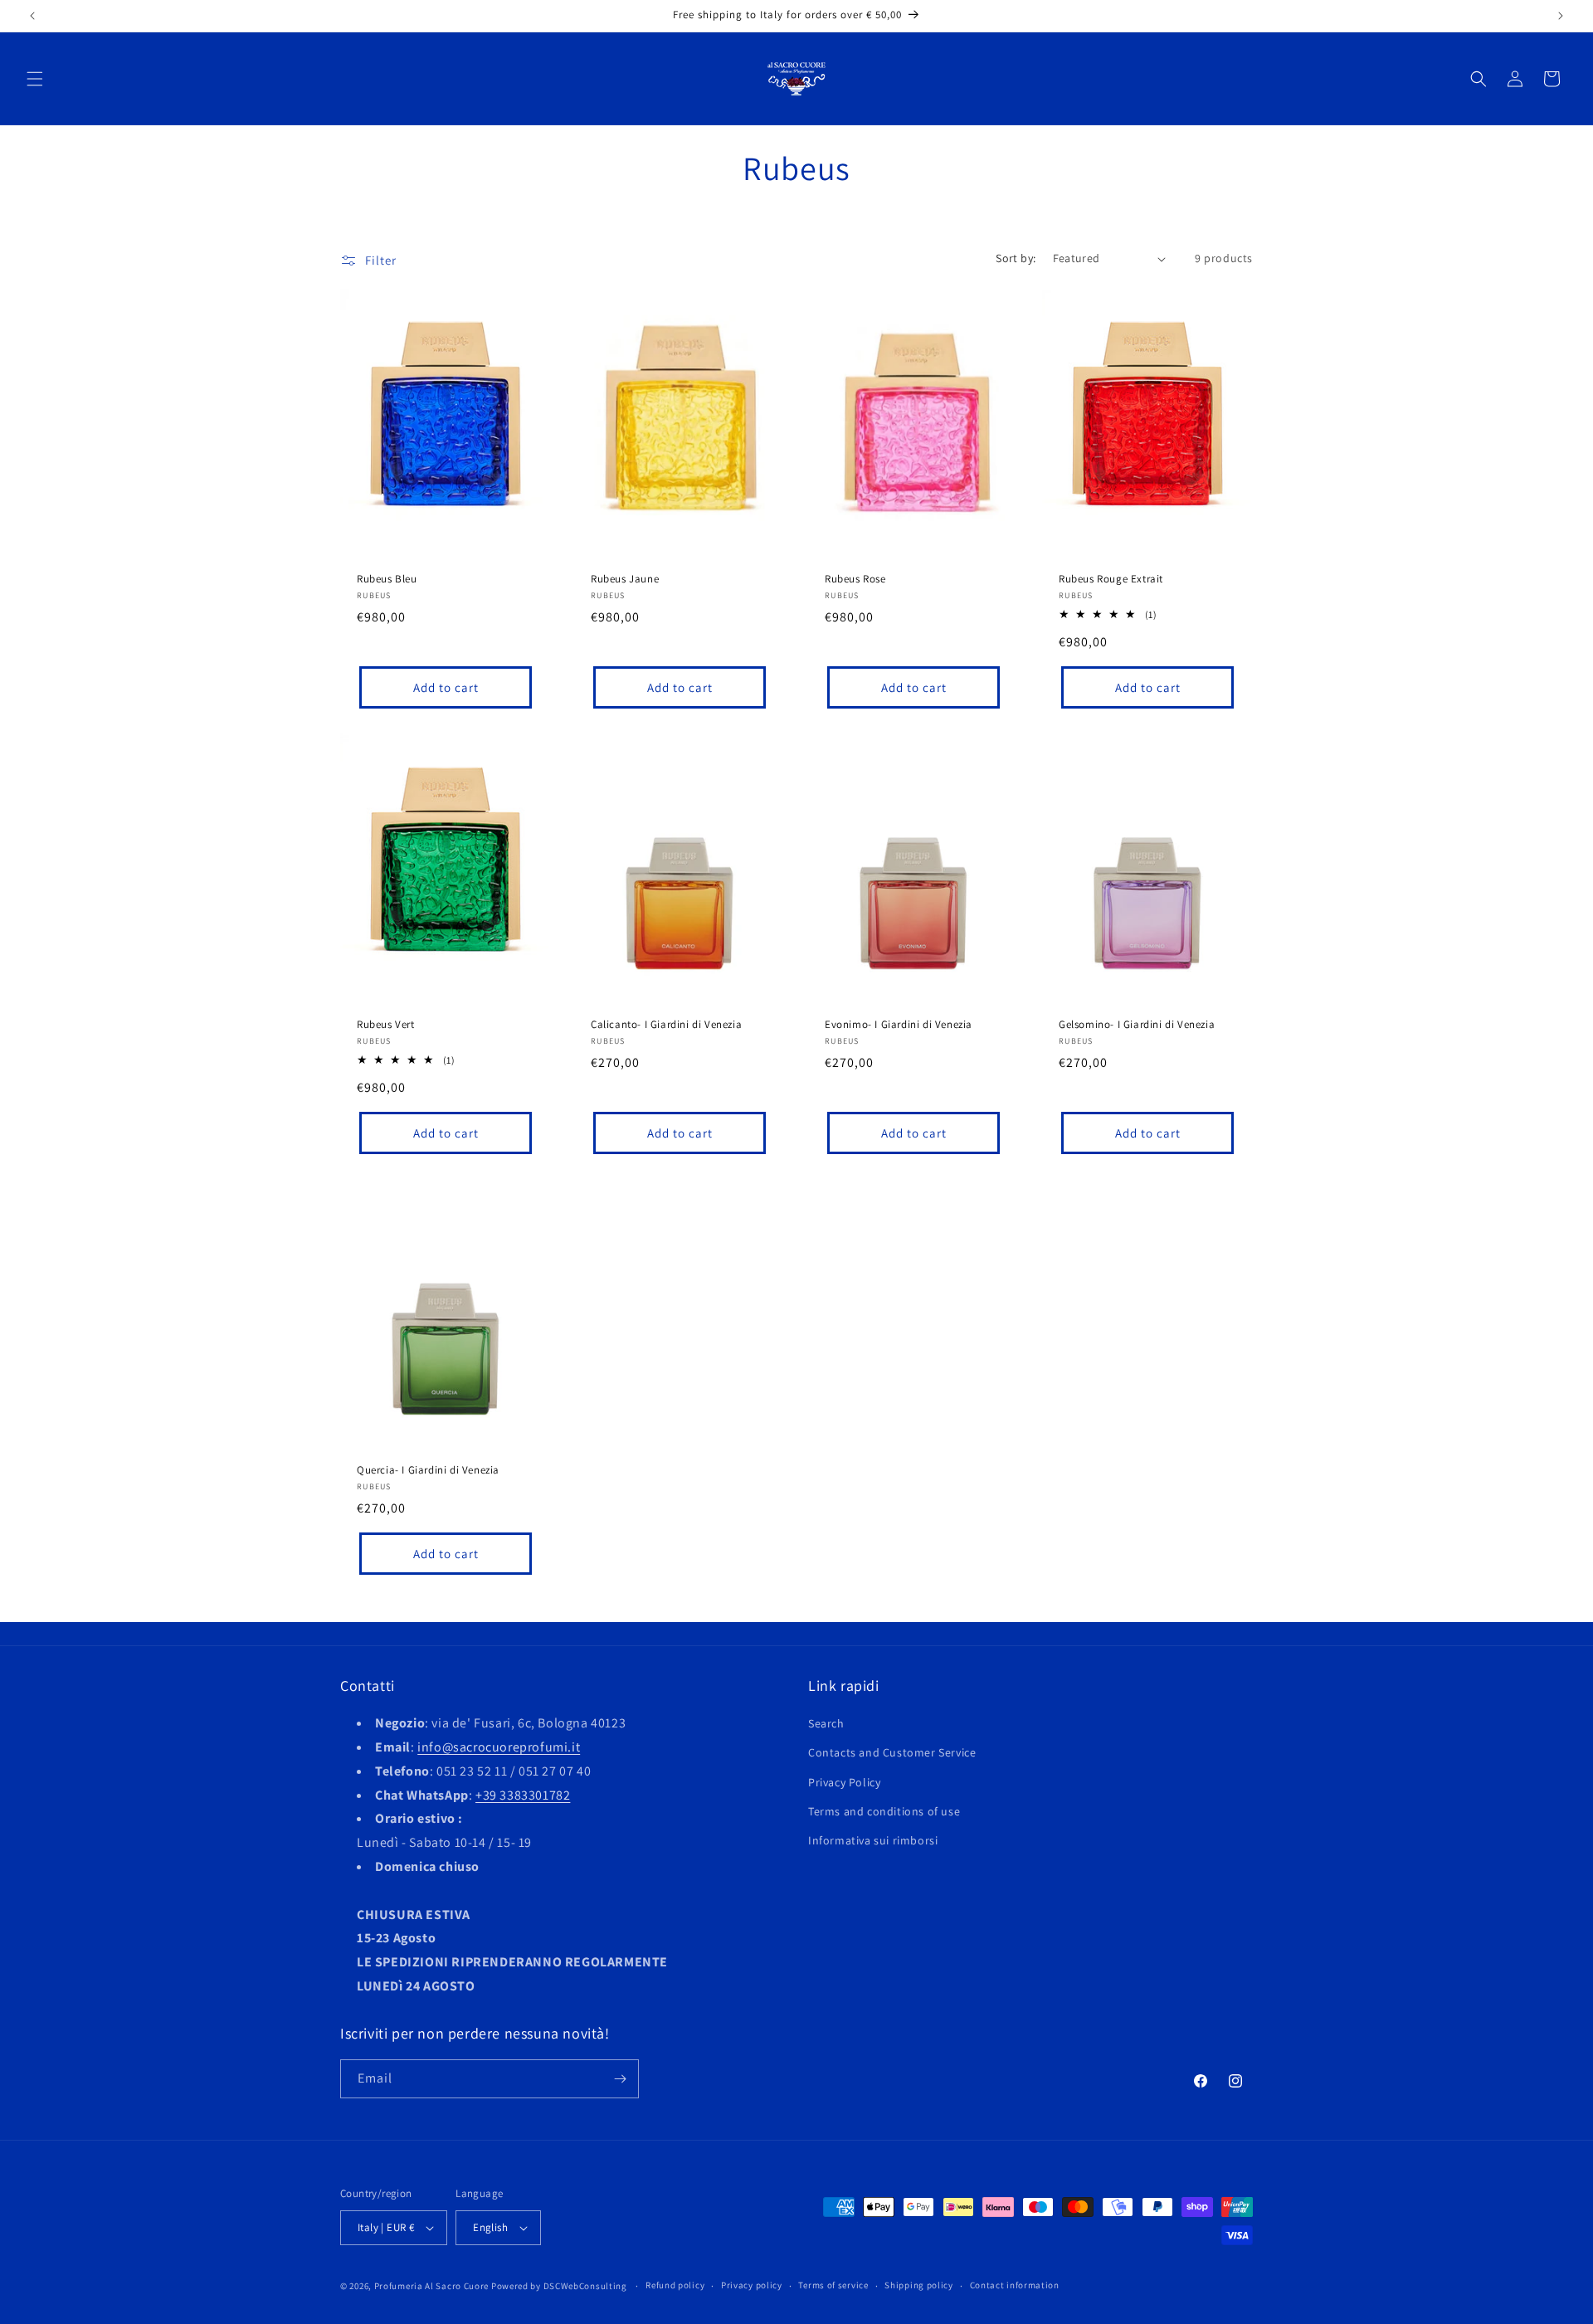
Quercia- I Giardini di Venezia (428, 1470)
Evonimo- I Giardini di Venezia (899, 1025)
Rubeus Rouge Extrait (1111, 579)
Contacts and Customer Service (892, 1752)
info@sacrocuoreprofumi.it (499, 1747)
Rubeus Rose (855, 579)
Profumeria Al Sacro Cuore (432, 2286)
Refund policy (675, 2285)
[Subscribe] (620, 2079)
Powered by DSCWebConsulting (559, 2286)
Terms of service (833, 2285)
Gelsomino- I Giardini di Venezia (1137, 1025)
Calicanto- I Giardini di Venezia (666, 1025)
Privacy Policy (844, 1782)
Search (826, 1723)
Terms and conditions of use (884, 1811)
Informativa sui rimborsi (873, 1840)
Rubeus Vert (386, 1025)
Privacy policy (752, 2285)
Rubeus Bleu (387, 579)
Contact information (1015, 2285)
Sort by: (1016, 258)
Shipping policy (919, 2285)
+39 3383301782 (523, 1795)
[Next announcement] (1561, 16)
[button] (35, 79)
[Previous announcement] (32, 16)
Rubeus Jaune (625, 579)
